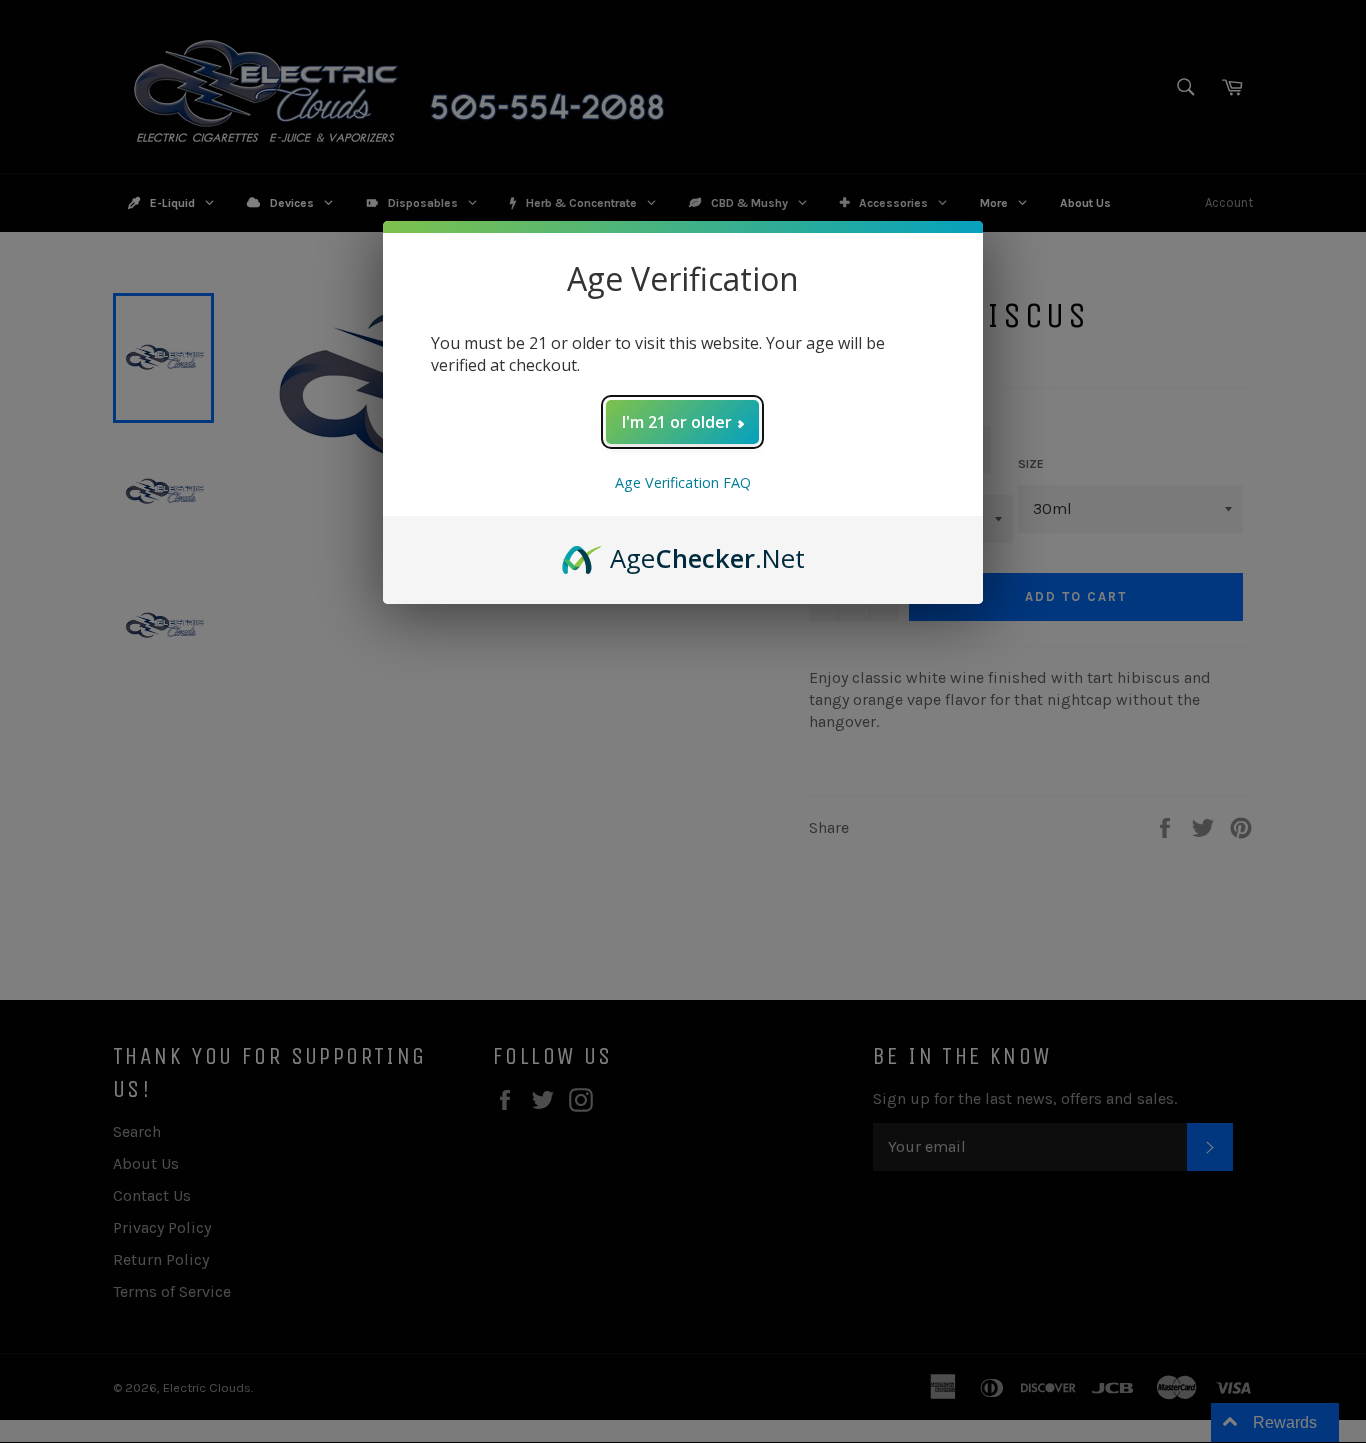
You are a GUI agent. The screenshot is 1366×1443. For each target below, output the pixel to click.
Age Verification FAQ (683, 482)
